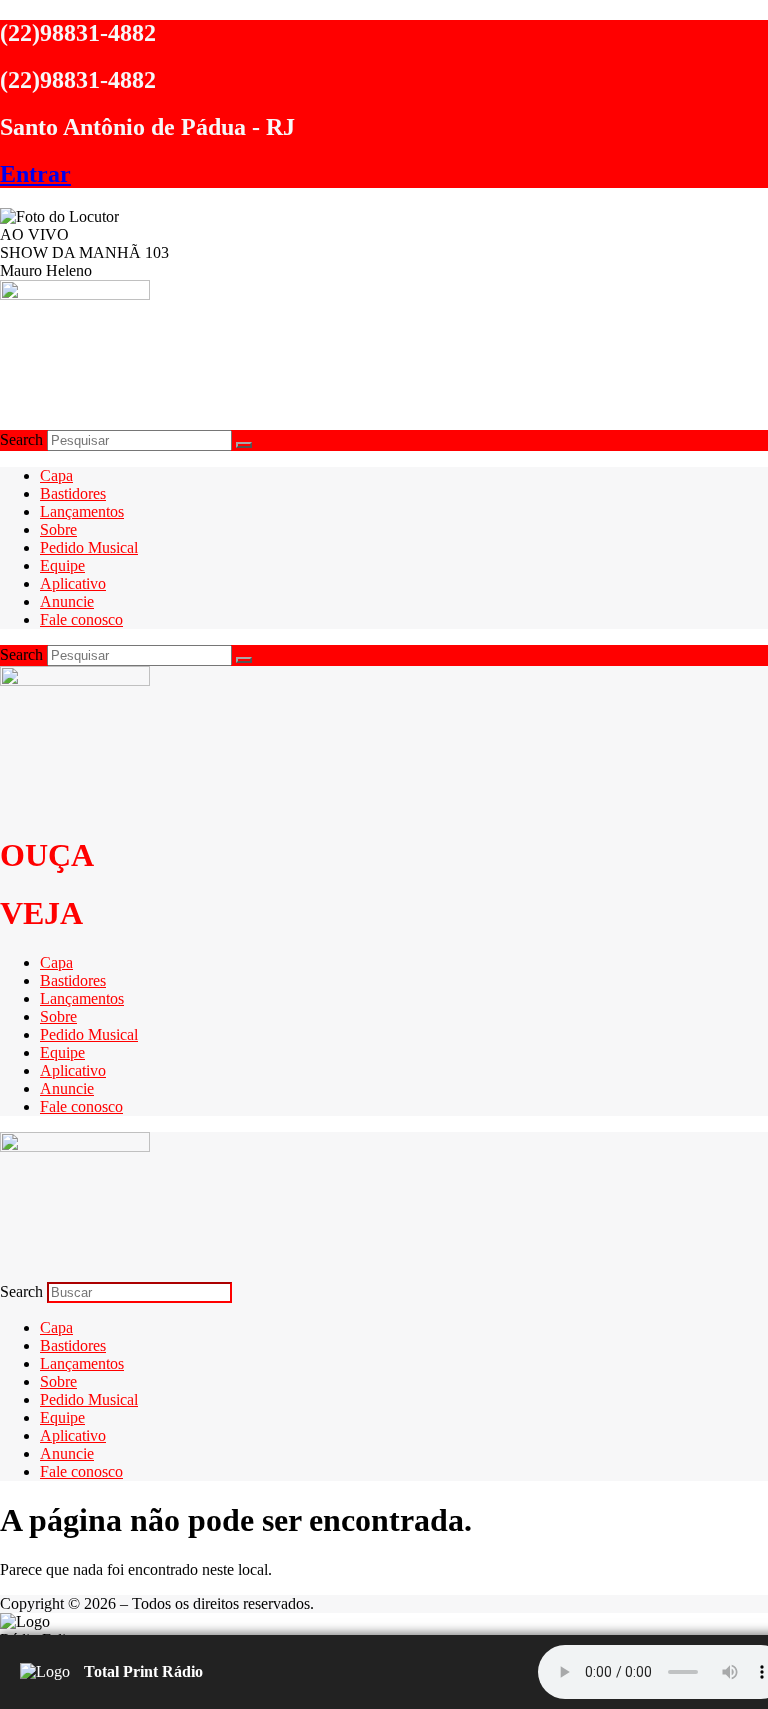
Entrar (35, 174)
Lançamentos (82, 511)
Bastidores (73, 493)
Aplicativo (73, 583)
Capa (56, 475)
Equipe (62, 565)
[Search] (244, 445)
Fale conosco (81, 619)
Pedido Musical (89, 547)
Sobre (58, 529)
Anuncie (67, 601)
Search (21, 439)
